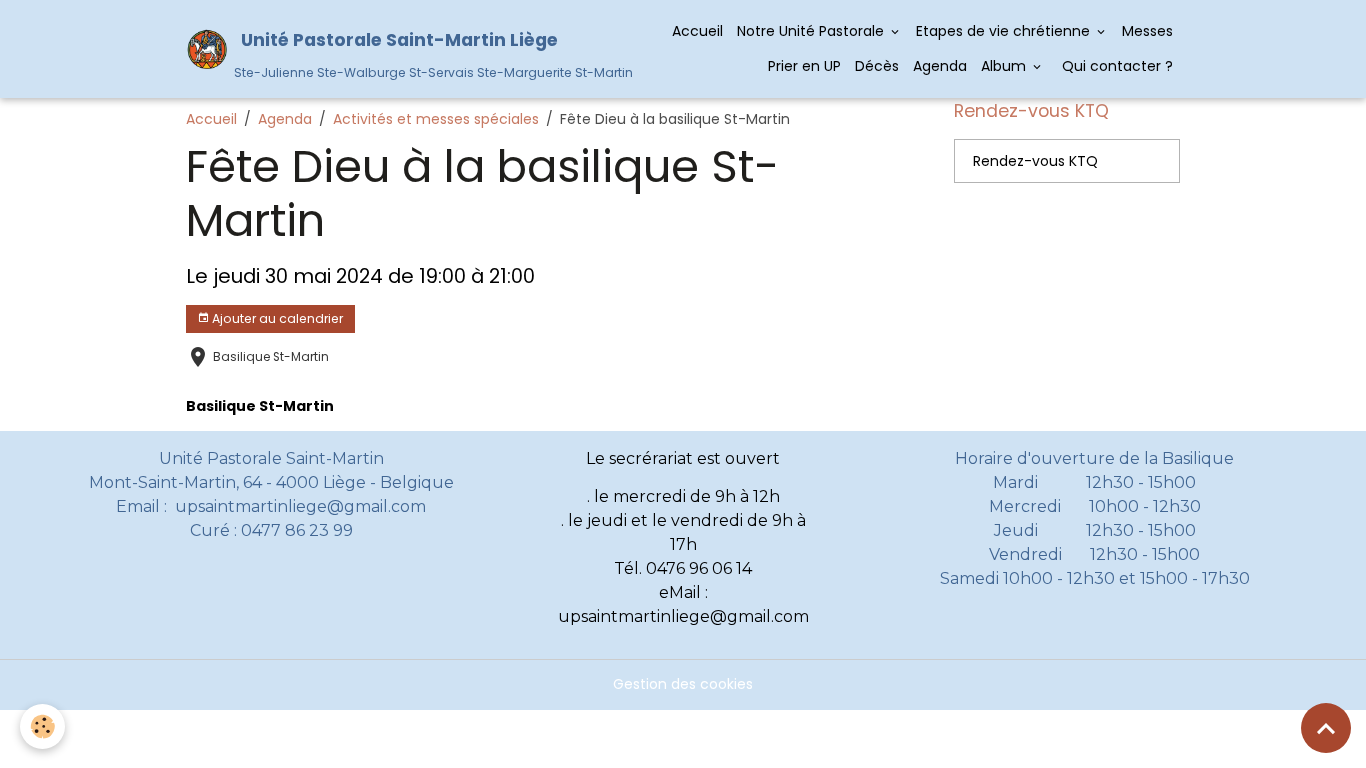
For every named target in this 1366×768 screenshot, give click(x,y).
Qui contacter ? (1115, 66)
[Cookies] (42, 726)
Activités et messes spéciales (436, 119)
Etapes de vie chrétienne (1005, 31)
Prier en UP (804, 66)
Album (1005, 66)
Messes (1147, 31)
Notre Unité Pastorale (812, 31)
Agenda (940, 66)
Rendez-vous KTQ (1035, 161)
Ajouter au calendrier (276, 318)
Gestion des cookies (683, 684)
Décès (877, 66)
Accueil (697, 31)
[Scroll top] (1326, 728)
